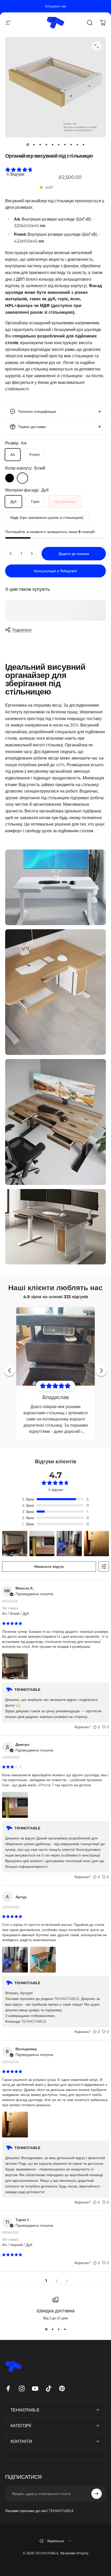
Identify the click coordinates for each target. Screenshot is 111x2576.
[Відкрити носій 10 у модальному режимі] (97, 46)
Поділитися (22, 630)
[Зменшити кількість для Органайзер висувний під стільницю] (11, 554)
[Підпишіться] (97, 2494)
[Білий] (22, 478)
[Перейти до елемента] (28, 145)
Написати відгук (49, 1566)
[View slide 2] (52, 2329)
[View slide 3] (59, 2329)
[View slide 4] (65, 2329)
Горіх (35, 502)
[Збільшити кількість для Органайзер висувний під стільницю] (32, 554)
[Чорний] (10, 478)
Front (35, 455)
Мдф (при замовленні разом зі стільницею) (47, 518)
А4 (13, 455)
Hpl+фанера (65, 502)
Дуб (13, 502)
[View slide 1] (46, 2329)
